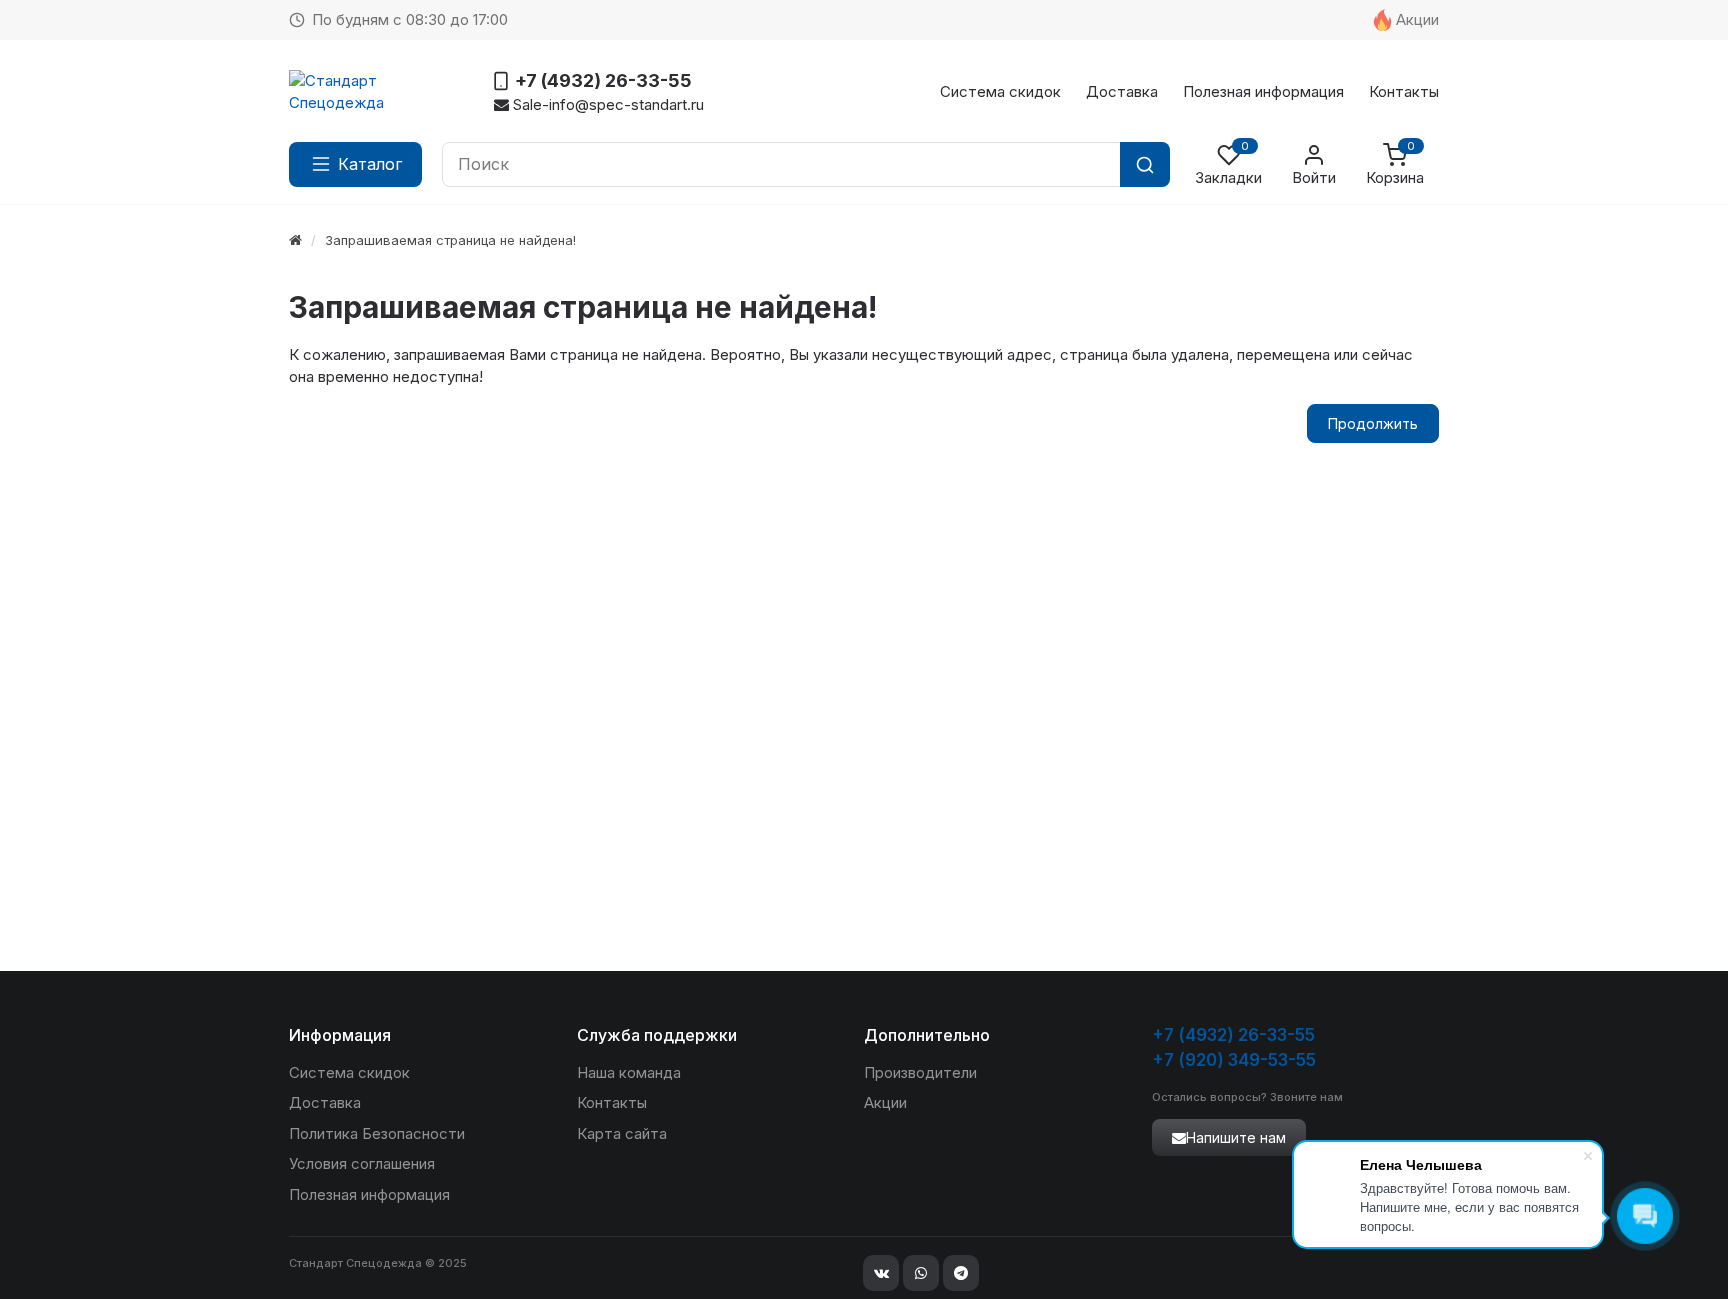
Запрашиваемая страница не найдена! (450, 240)
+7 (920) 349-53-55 (1234, 1060)
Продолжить (1373, 423)
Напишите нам (1236, 1137)
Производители (920, 1072)
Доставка (1122, 91)
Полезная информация (1263, 91)
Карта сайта (622, 1133)
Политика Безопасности (377, 1133)
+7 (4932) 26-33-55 (1233, 1035)
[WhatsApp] (921, 1273)
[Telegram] (961, 1273)
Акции (1417, 19)
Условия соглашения (362, 1163)
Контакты (1404, 91)
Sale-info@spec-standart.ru (606, 104)
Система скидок (1000, 91)
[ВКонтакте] (881, 1273)
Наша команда (629, 1072)
